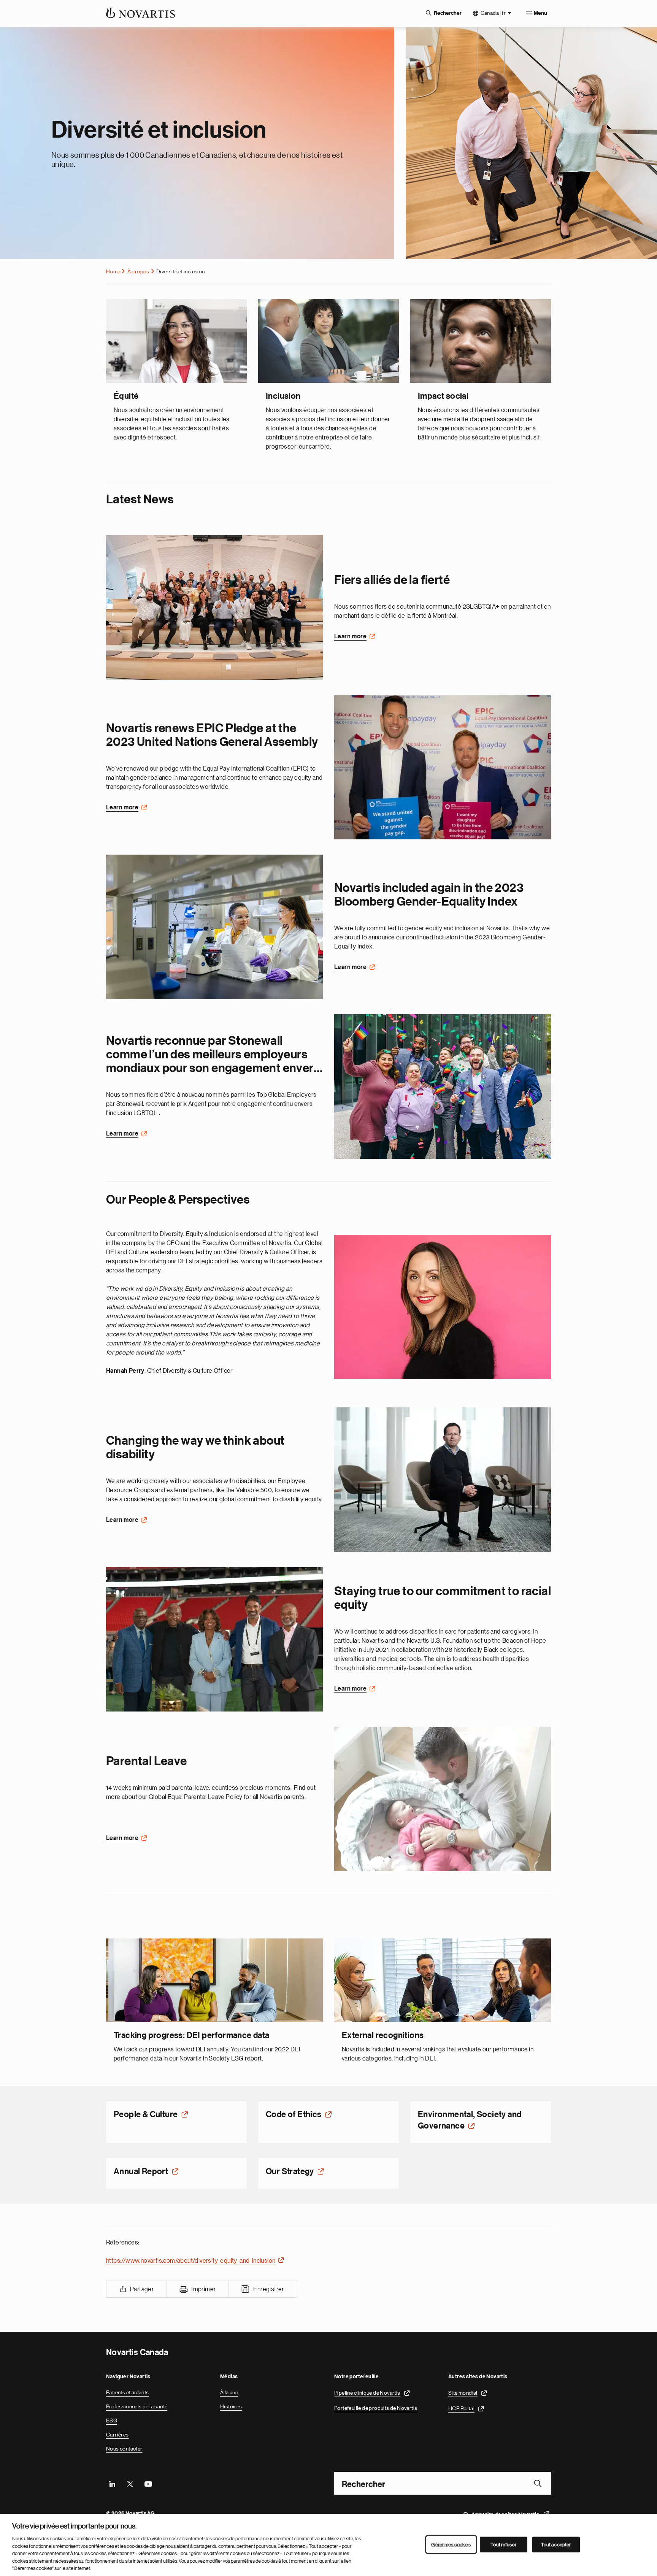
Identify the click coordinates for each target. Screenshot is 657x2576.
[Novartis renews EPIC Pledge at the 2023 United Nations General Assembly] (443, 767)
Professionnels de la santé (137, 2406)
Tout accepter (556, 2544)
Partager (142, 2289)
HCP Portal (461, 2408)
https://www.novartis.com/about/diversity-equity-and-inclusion (191, 2261)
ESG (112, 2421)
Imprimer (203, 2289)
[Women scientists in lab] (214, 927)
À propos (138, 271)
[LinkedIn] (112, 2483)
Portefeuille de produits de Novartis (376, 2408)
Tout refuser (503, 2544)
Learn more (350, 636)
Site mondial (463, 2392)
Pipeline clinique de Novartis (367, 2392)
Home (113, 271)
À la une (229, 2392)
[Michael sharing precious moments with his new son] (443, 1799)
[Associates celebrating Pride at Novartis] (443, 1087)
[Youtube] (148, 2483)
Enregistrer (268, 2289)
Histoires (231, 2406)
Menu (540, 13)
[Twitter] (130, 2483)
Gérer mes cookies (451, 2544)
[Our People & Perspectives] (443, 1307)
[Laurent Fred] (443, 1479)
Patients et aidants (128, 2392)
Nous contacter (124, 2449)
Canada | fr (493, 13)
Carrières (117, 2435)
